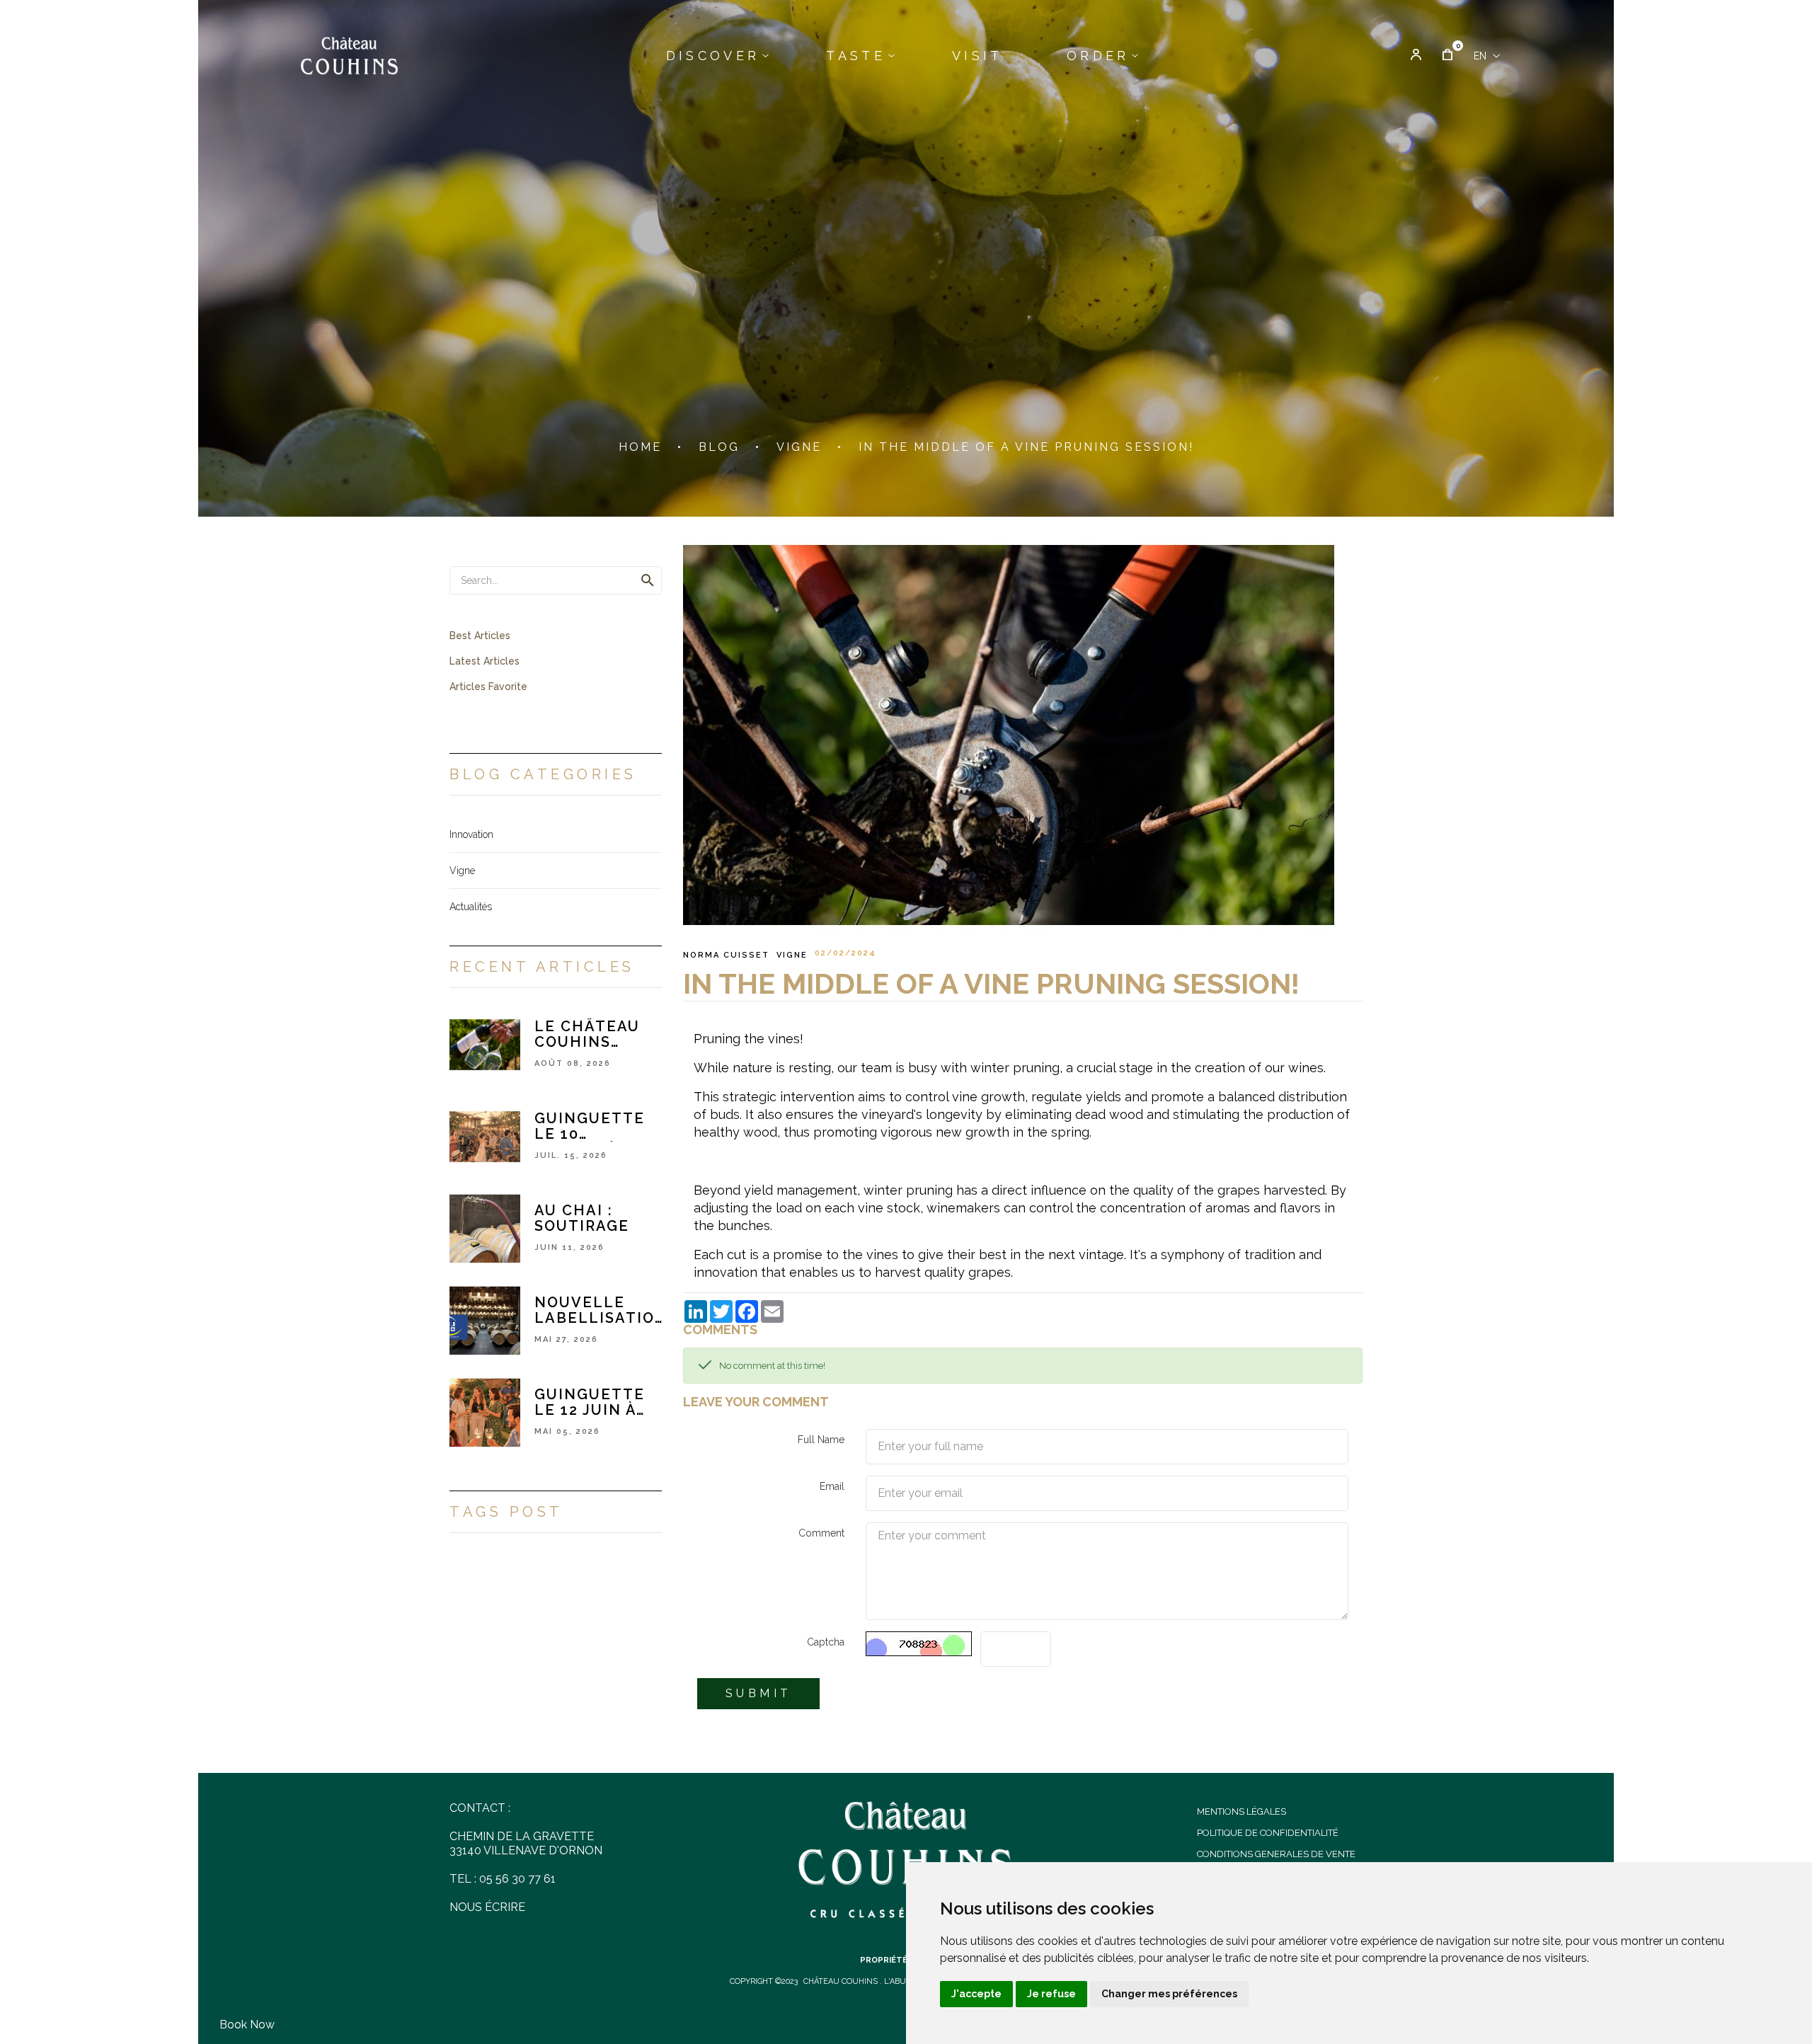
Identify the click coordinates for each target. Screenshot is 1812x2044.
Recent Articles (542, 967)
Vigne (792, 955)
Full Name (821, 1440)
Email (832, 1486)
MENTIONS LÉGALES (1242, 1812)
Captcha (826, 1642)
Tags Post (506, 1512)
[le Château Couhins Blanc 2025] (485, 1044)
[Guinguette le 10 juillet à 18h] (485, 1136)
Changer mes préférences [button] (1169, 1994)
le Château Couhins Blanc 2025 (587, 1034)
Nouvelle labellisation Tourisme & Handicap (601, 1310)
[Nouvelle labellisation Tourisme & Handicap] (485, 1320)
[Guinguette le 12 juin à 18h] (485, 1412)
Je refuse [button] (1051, 1994)
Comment (821, 1533)
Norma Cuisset (726, 955)
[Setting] (1416, 56)
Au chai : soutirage (582, 1218)
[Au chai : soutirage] (485, 1228)
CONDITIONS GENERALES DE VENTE (1276, 1854)
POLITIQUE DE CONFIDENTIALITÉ (1268, 1833)
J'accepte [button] (976, 1994)
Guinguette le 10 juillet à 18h (590, 1126)
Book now (247, 2025)
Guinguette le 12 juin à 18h (590, 1402)
